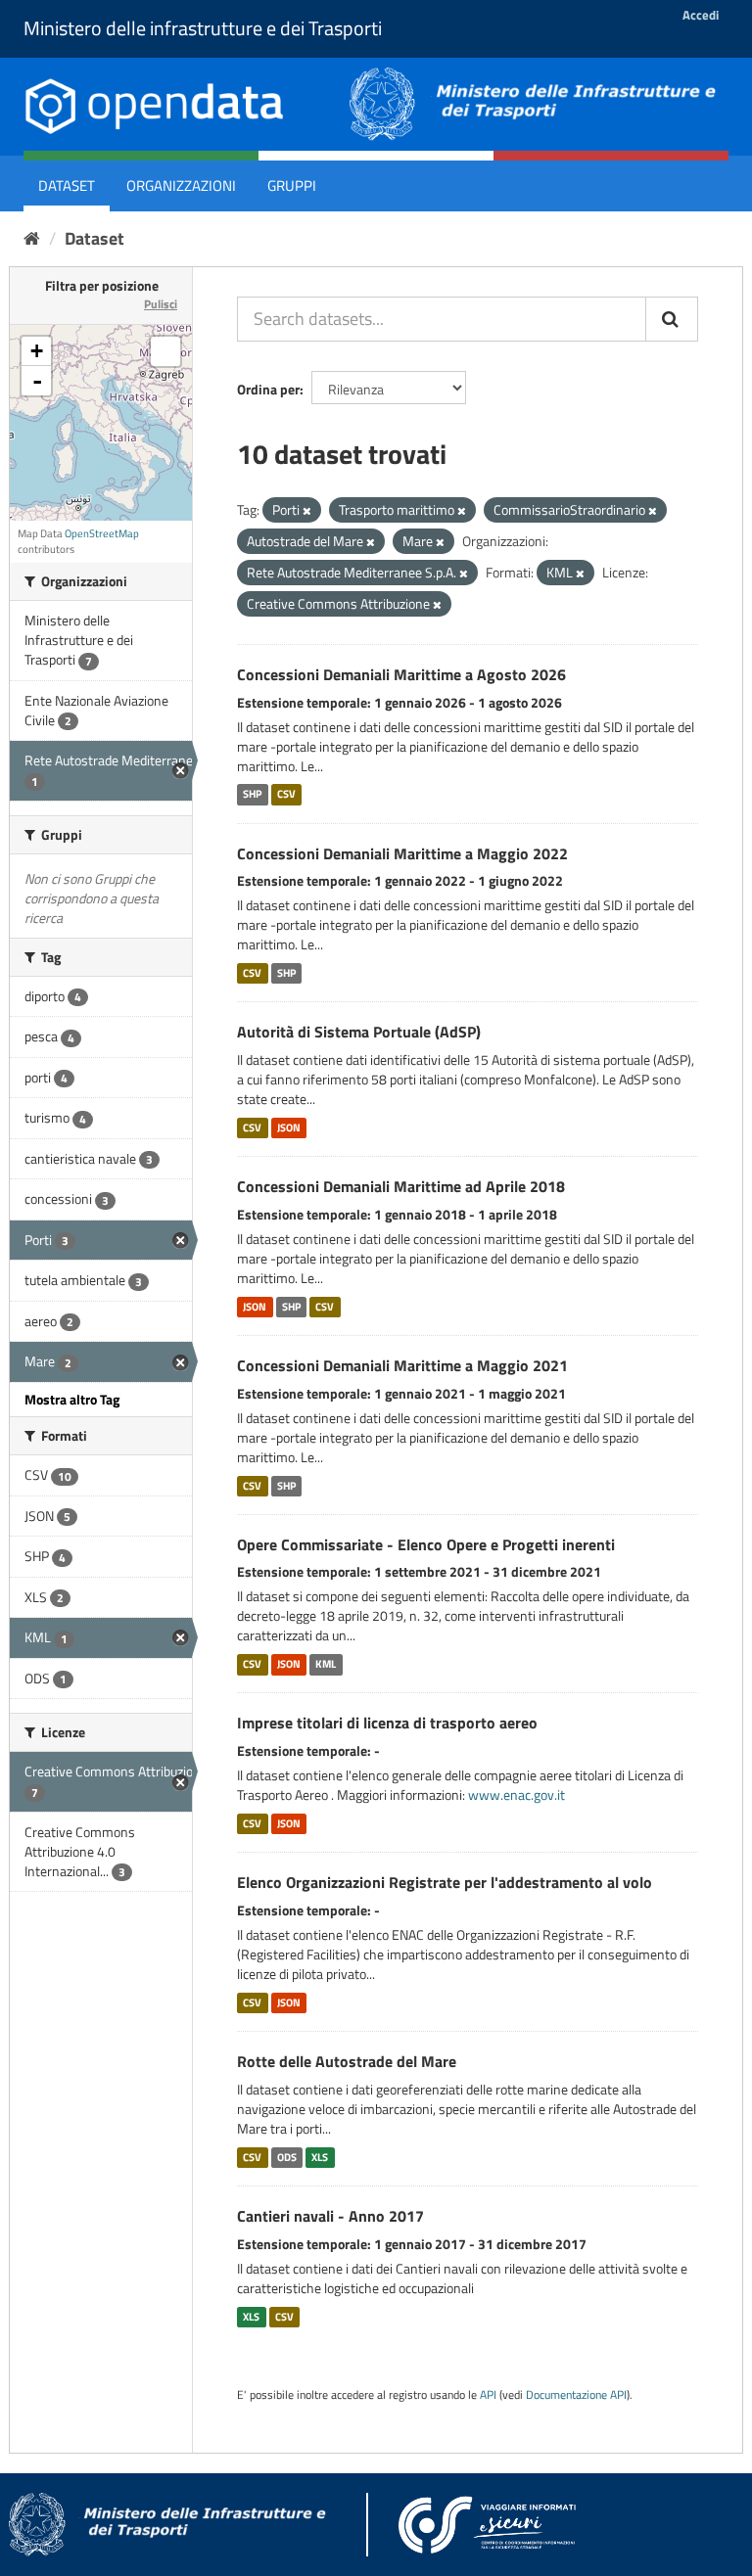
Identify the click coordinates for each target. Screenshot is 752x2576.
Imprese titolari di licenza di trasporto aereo (387, 1723)
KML (326, 1664)
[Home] (32, 238)
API (488, 2395)
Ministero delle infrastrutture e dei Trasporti (203, 28)
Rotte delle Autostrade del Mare (347, 2061)
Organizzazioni (181, 185)
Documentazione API (576, 2395)
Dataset (67, 185)
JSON (289, 1127)
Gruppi (292, 185)
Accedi (701, 15)
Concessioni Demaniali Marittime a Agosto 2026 (401, 674)
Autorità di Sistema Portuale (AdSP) (359, 1032)
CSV (286, 795)
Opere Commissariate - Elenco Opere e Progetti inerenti (426, 1544)
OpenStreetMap (102, 533)
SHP (252, 795)
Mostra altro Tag (72, 1399)
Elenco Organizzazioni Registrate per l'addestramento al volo (445, 1882)
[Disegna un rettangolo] (165, 351)
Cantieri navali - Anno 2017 (330, 2216)
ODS (287, 2157)
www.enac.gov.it (517, 1794)
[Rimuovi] (307, 511)
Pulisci (161, 304)
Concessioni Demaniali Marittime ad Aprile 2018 (401, 1186)
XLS (320, 2157)
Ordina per (268, 389)
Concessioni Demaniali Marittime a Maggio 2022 (402, 853)
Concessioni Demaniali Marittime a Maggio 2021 (402, 1365)
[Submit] (672, 319)
